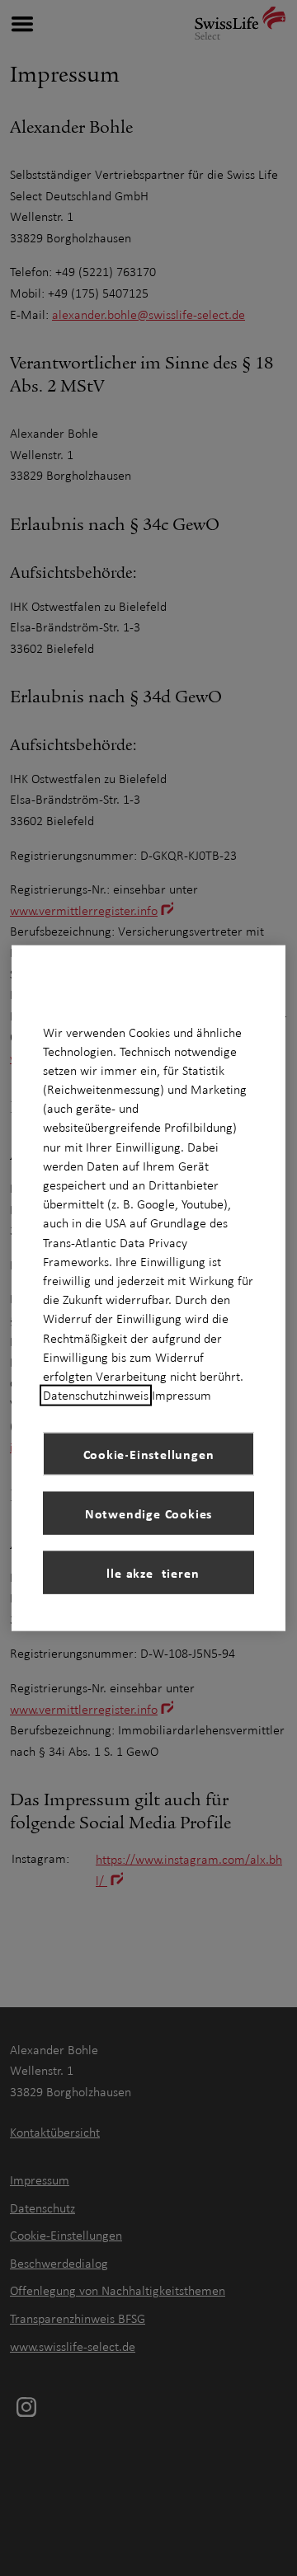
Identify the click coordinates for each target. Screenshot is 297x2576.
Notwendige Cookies (148, 1513)
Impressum (181, 1396)
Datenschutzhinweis (96, 1396)
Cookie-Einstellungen (149, 1453)
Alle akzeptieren (149, 1572)
